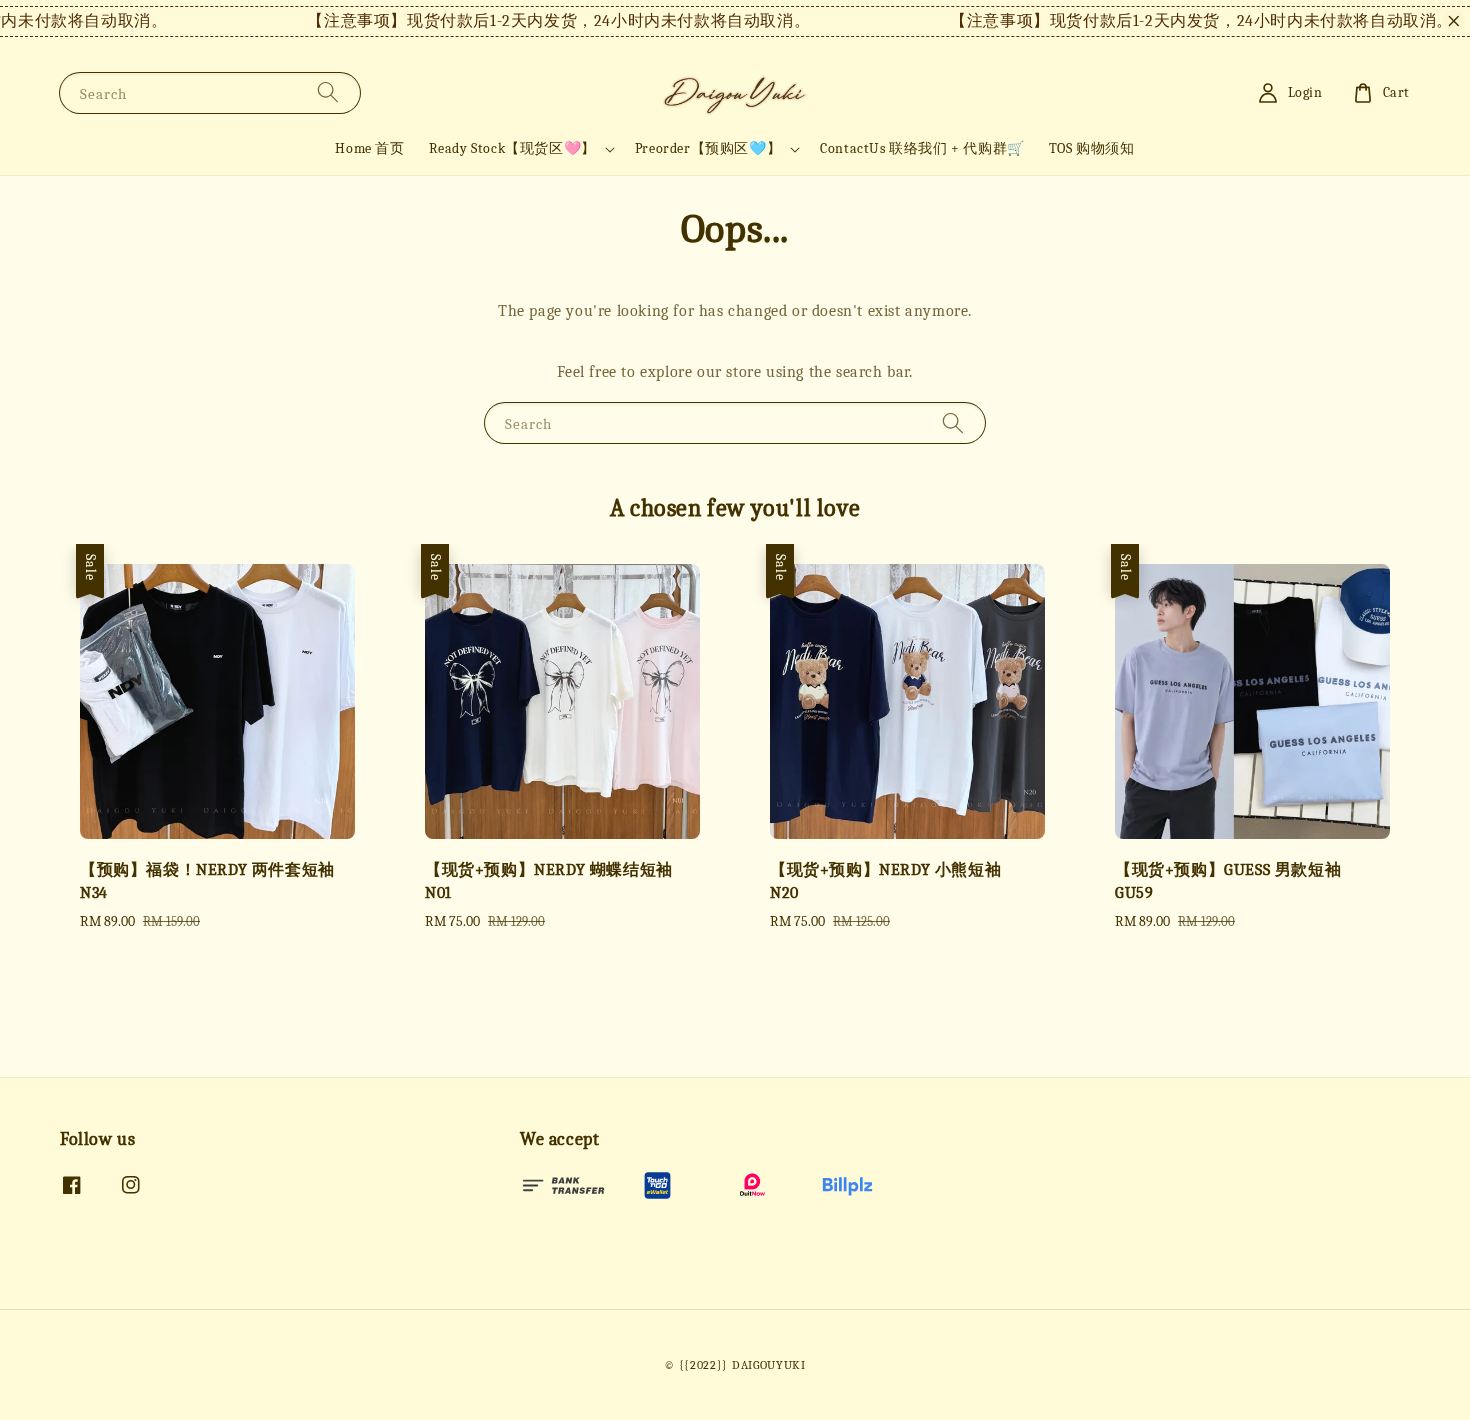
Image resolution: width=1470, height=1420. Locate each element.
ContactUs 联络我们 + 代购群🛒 (922, 148)
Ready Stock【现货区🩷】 (512, 148)
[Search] (328, 92)
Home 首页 (369, 148)
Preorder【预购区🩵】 (708, 148)
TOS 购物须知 (1092, 148)
